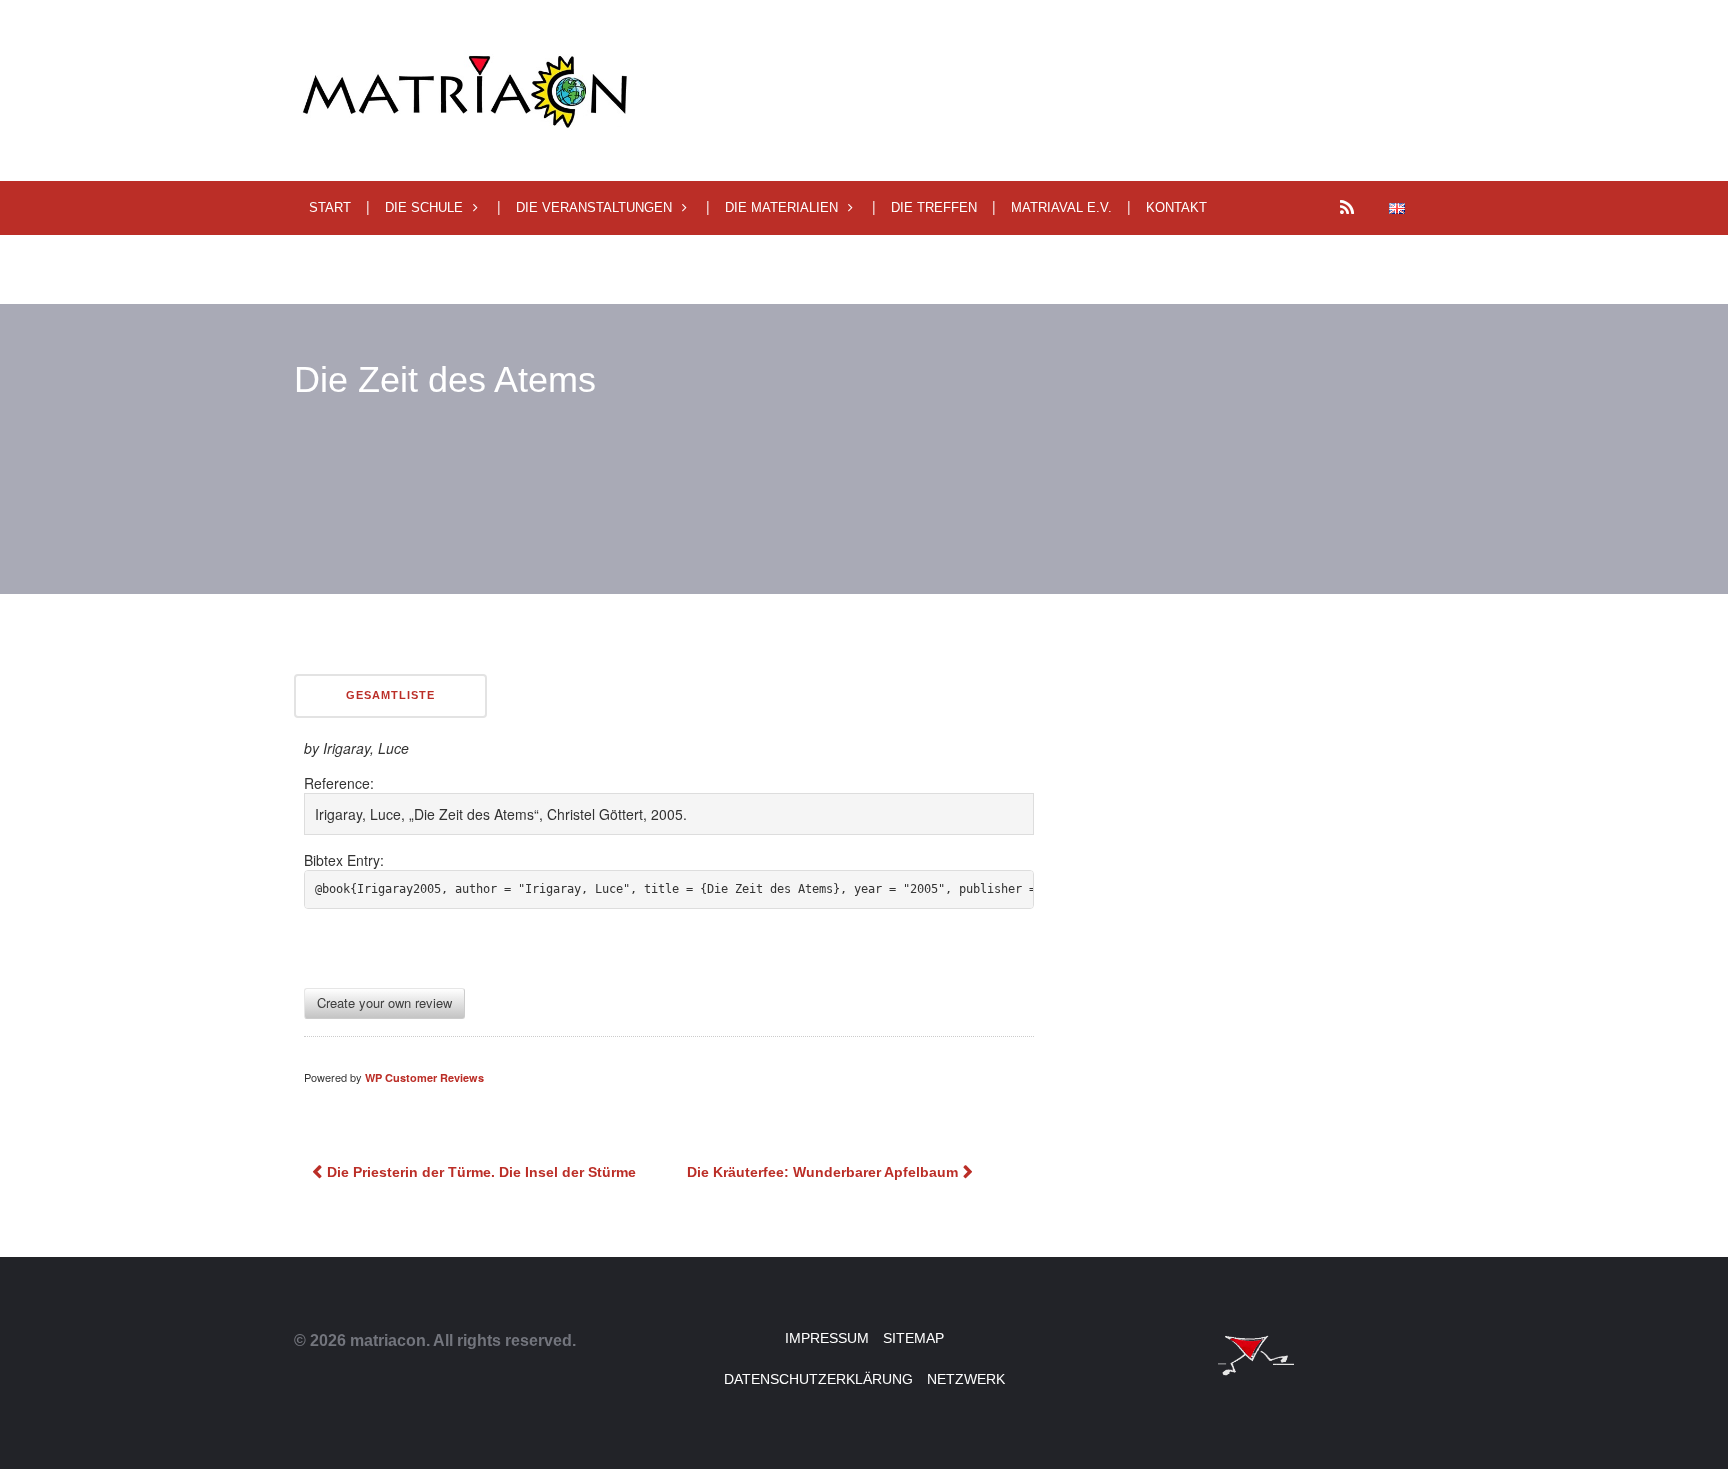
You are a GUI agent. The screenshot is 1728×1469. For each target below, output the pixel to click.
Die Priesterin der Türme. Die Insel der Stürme (481, 1172)
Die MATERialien (781, 207)
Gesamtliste (390, 695)
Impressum (827, 1338)
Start (330, 207)
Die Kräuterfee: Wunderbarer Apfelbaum (822, 1172)
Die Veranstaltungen (594, 207)
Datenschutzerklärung (818, 1379)
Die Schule (424, 207)
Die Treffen (934, 207)
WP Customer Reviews (424, 1077)
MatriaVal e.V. (1061, 207)
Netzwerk (966, 1379)
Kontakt (1176, 207)
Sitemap (913, 1338)
